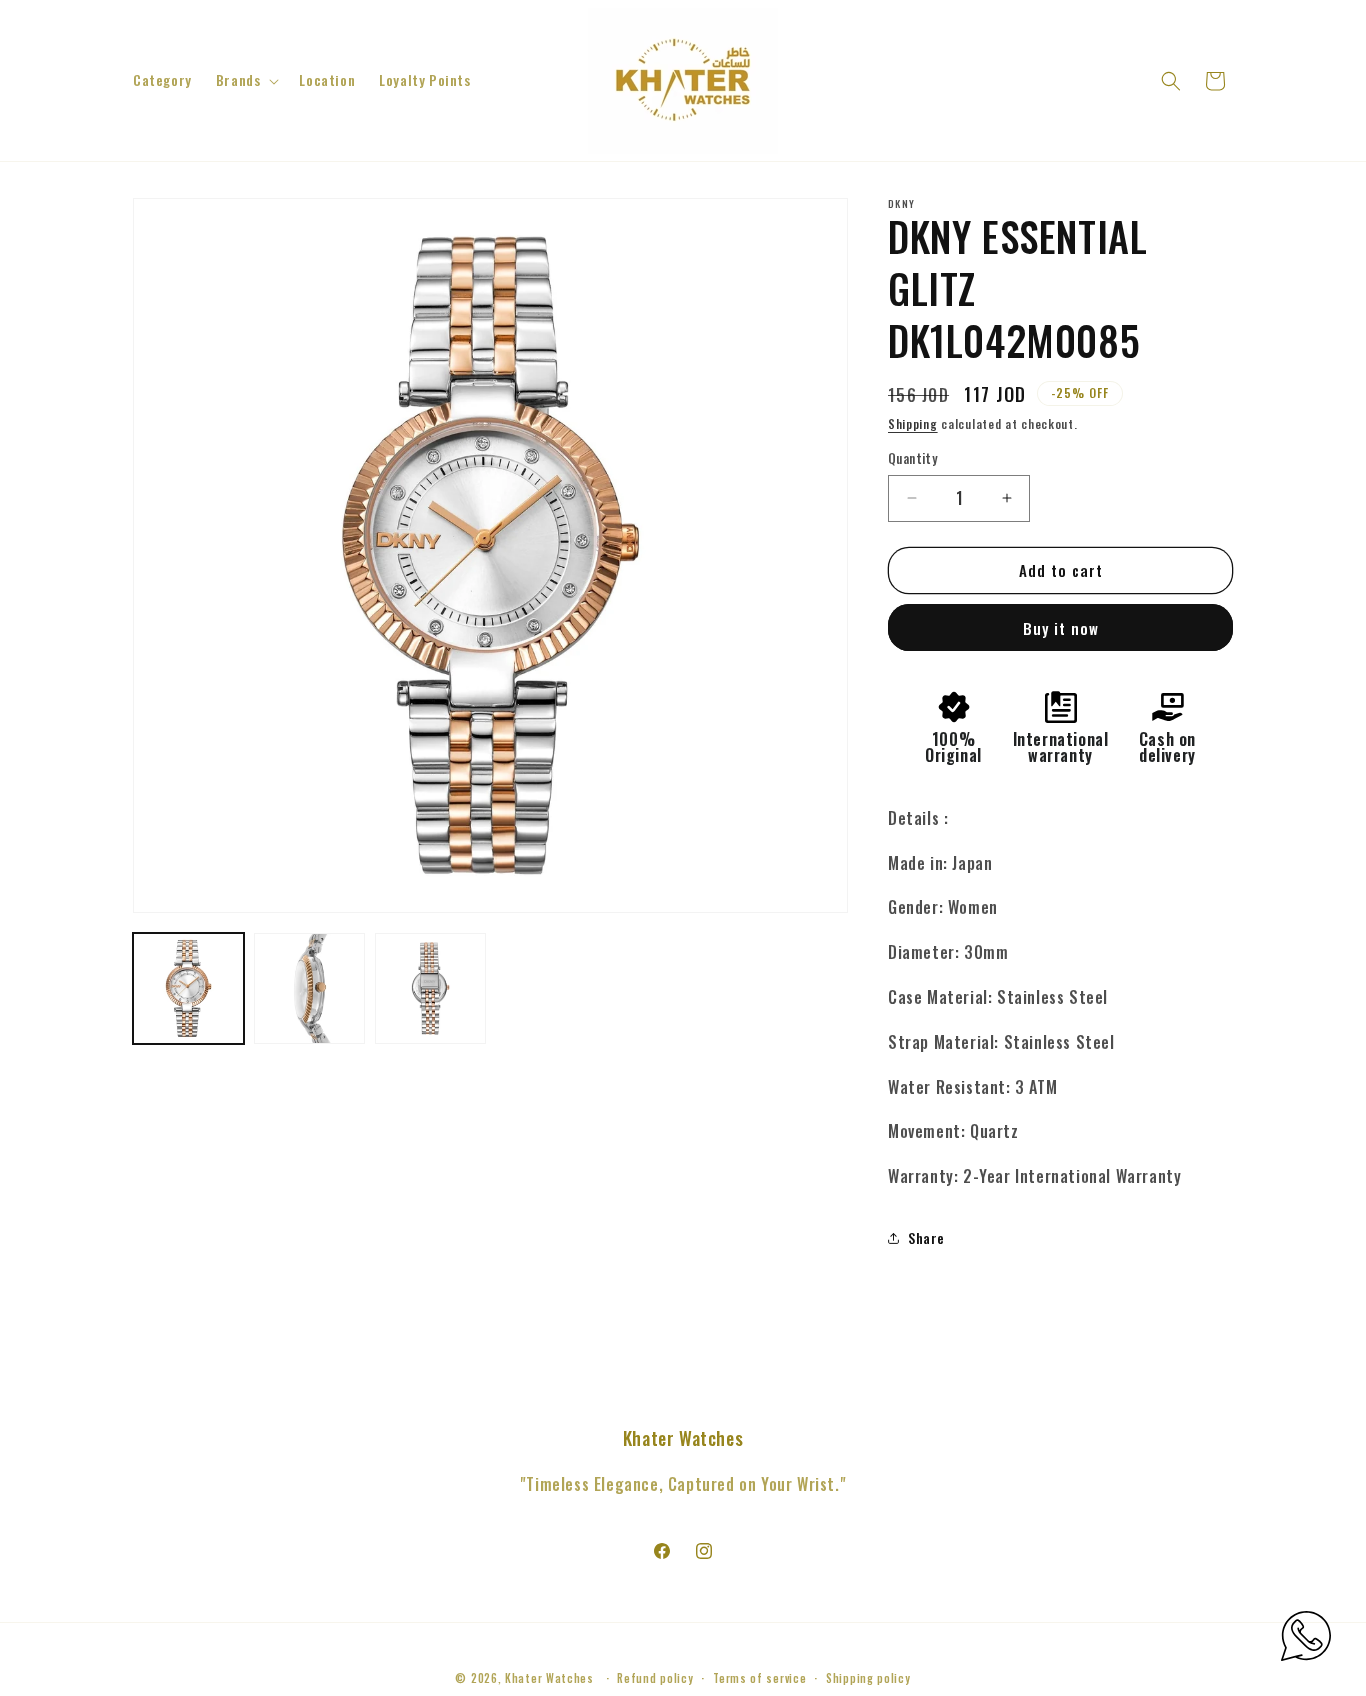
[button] (246, 80)
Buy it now (1061, 628)
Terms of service (759, 1677)
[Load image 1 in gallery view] (188, 988)
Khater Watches (549, 1678)
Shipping (913, 423)
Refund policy (655, 1677)
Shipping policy (868, 1677)
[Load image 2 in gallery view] (309, 988)
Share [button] (926, 1237)
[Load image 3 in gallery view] (430, 988)
